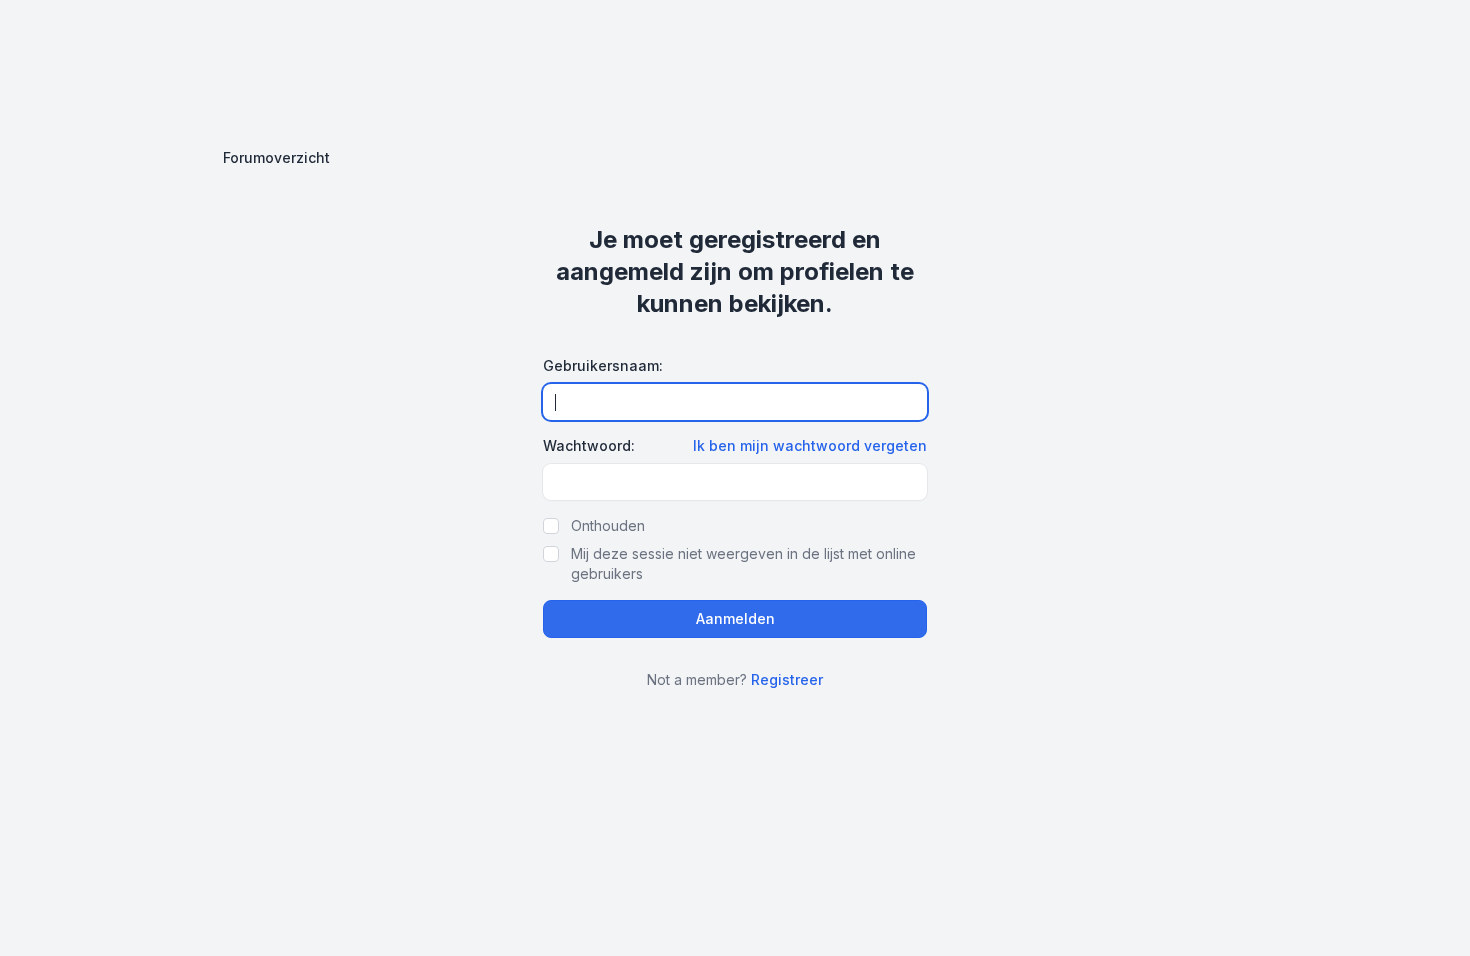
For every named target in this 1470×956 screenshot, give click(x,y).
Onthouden (608, 525)
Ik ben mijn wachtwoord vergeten (810, 445)
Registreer (787, 679)
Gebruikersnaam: (603, 365)
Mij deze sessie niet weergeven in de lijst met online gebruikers (743, 563)
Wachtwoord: (589, 445)
